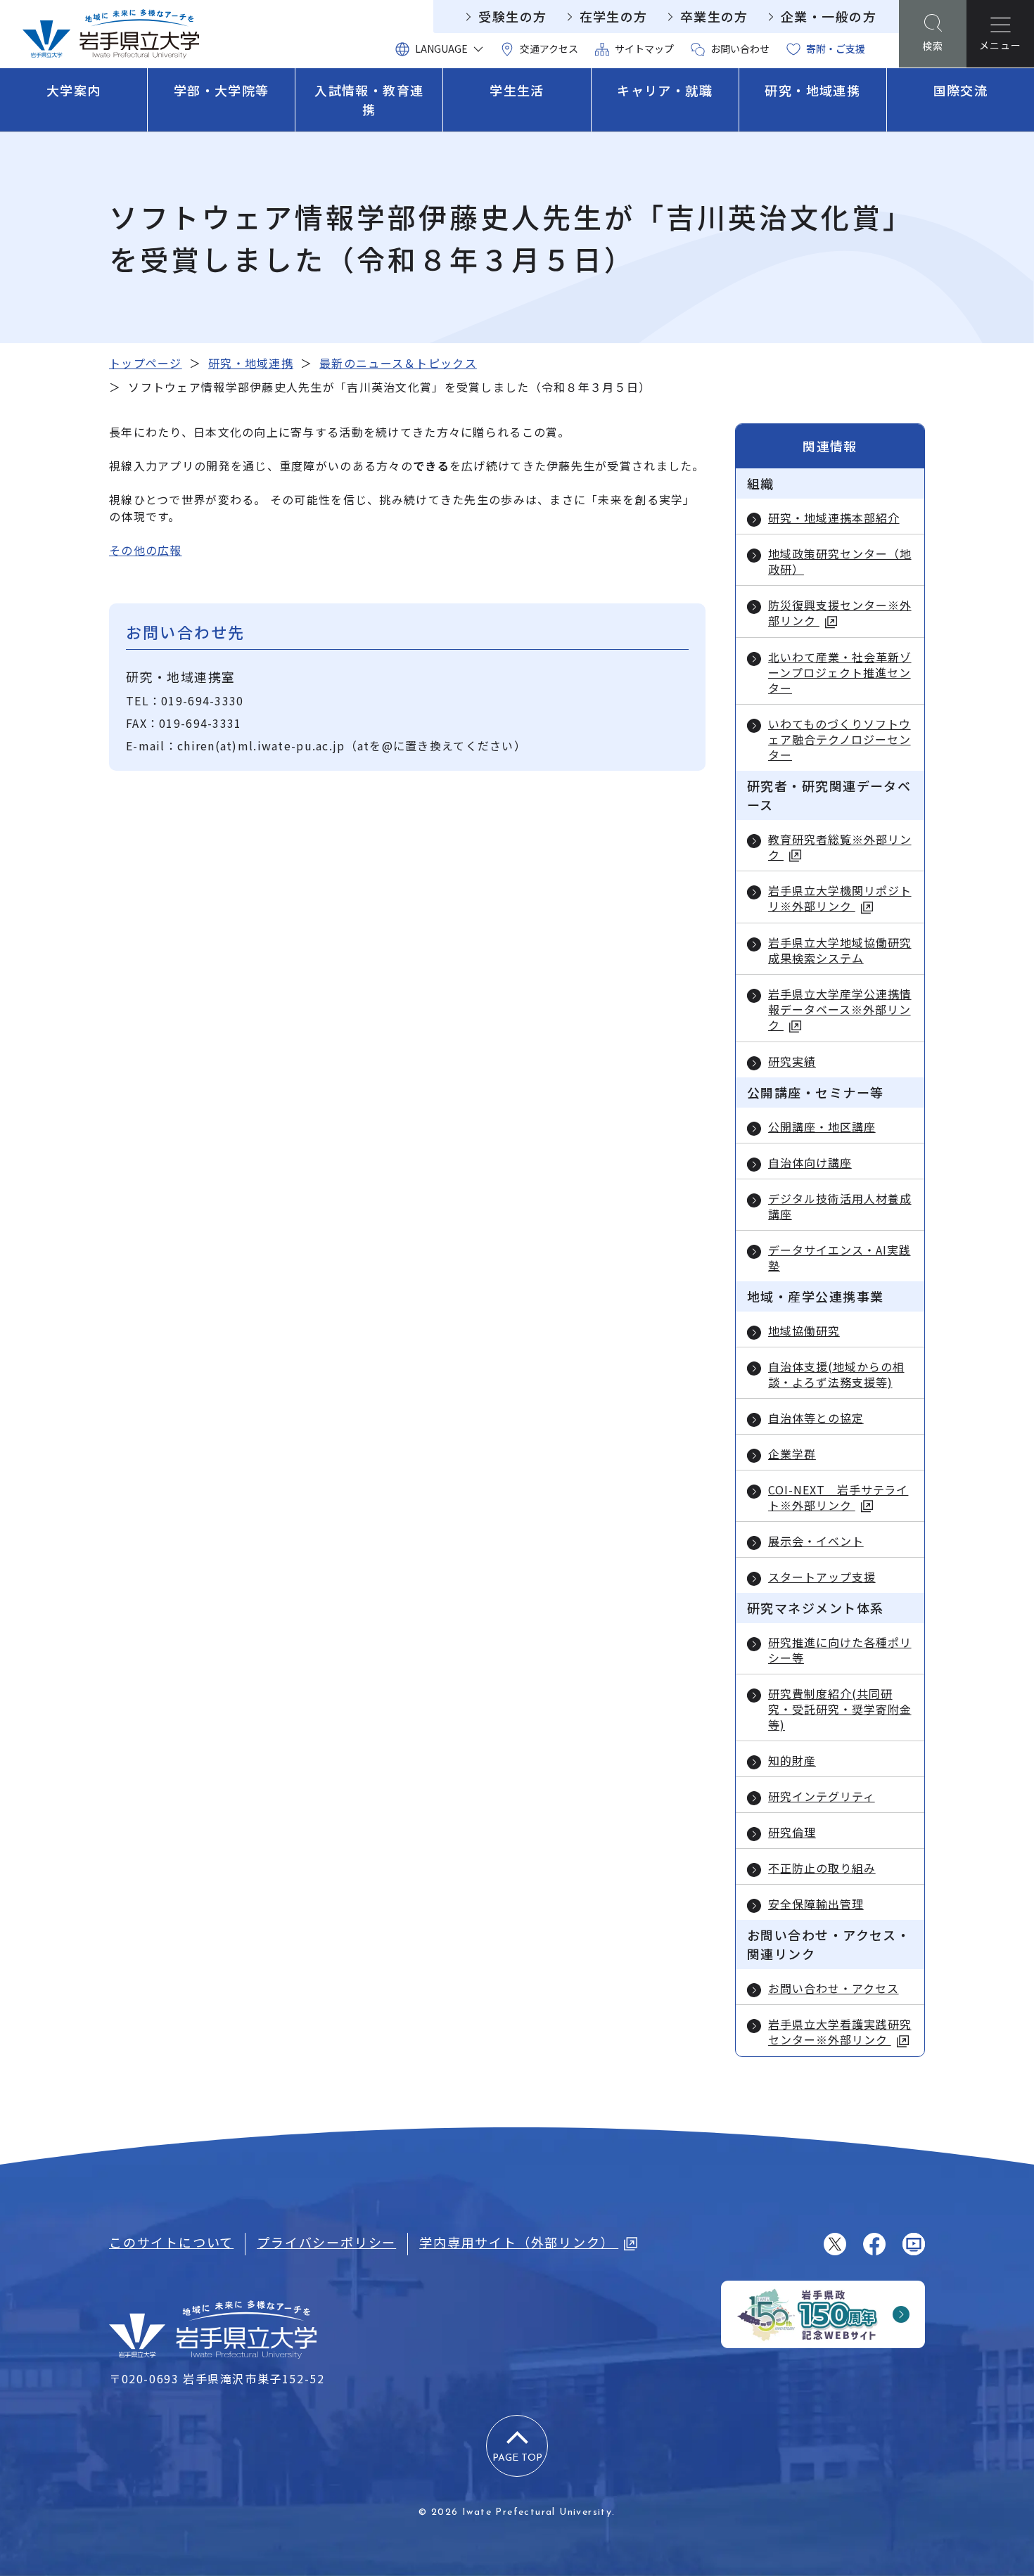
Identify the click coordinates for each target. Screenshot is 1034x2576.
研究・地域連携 (812, 90)
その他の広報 (146, 550)
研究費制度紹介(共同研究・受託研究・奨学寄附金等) (840, 1709)
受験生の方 (512, 16)
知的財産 (792, 1760)
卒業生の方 (714, 16)
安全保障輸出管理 (816, 1904)
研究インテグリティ (822, 1796)
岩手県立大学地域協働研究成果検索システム (840, 950)
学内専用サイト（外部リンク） (519, 2242)
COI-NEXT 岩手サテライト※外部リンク (838, 1498)
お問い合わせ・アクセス (834, 1988)
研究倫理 (792, 1832)
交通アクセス (549, 49)
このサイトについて (171, 2242)
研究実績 (792, 1061)
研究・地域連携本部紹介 (834, 518)
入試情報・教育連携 (369, 100)
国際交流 (961, 90)
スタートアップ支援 (822, 1577)
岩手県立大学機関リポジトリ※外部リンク (840, 898)
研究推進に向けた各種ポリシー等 (840, 1650)
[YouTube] (914, 2244)
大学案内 (74, 90)
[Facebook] (874, 2244)
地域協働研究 (804, 1331)
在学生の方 (614, 16)
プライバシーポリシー (326, 2242)
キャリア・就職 (665, 90)
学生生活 (517, 90)
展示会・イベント (816, 1541)
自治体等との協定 (816, 1418)
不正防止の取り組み (822, 1868)
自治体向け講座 (810, 1162)
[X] (835, 2244)
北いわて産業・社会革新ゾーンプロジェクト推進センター (840, 672)
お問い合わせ (740, 49)
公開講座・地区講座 (822, 1127)
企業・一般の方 (829, 16)
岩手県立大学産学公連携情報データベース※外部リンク (840, 1010)
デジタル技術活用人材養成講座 (840, 1206)
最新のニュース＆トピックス (398, 363)
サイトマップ (644, 49)
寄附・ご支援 (836, 49)
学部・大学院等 (222, 90)
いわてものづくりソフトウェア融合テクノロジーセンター (840, 739)
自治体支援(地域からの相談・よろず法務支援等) (836, 1374)
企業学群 (792, 1454)
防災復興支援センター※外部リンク (840, 613)
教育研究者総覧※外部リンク (840, 847)
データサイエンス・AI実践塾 (839, 1257)
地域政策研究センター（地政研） (840, 561)
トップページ (146, 363)
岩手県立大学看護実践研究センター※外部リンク (840, 2032)
